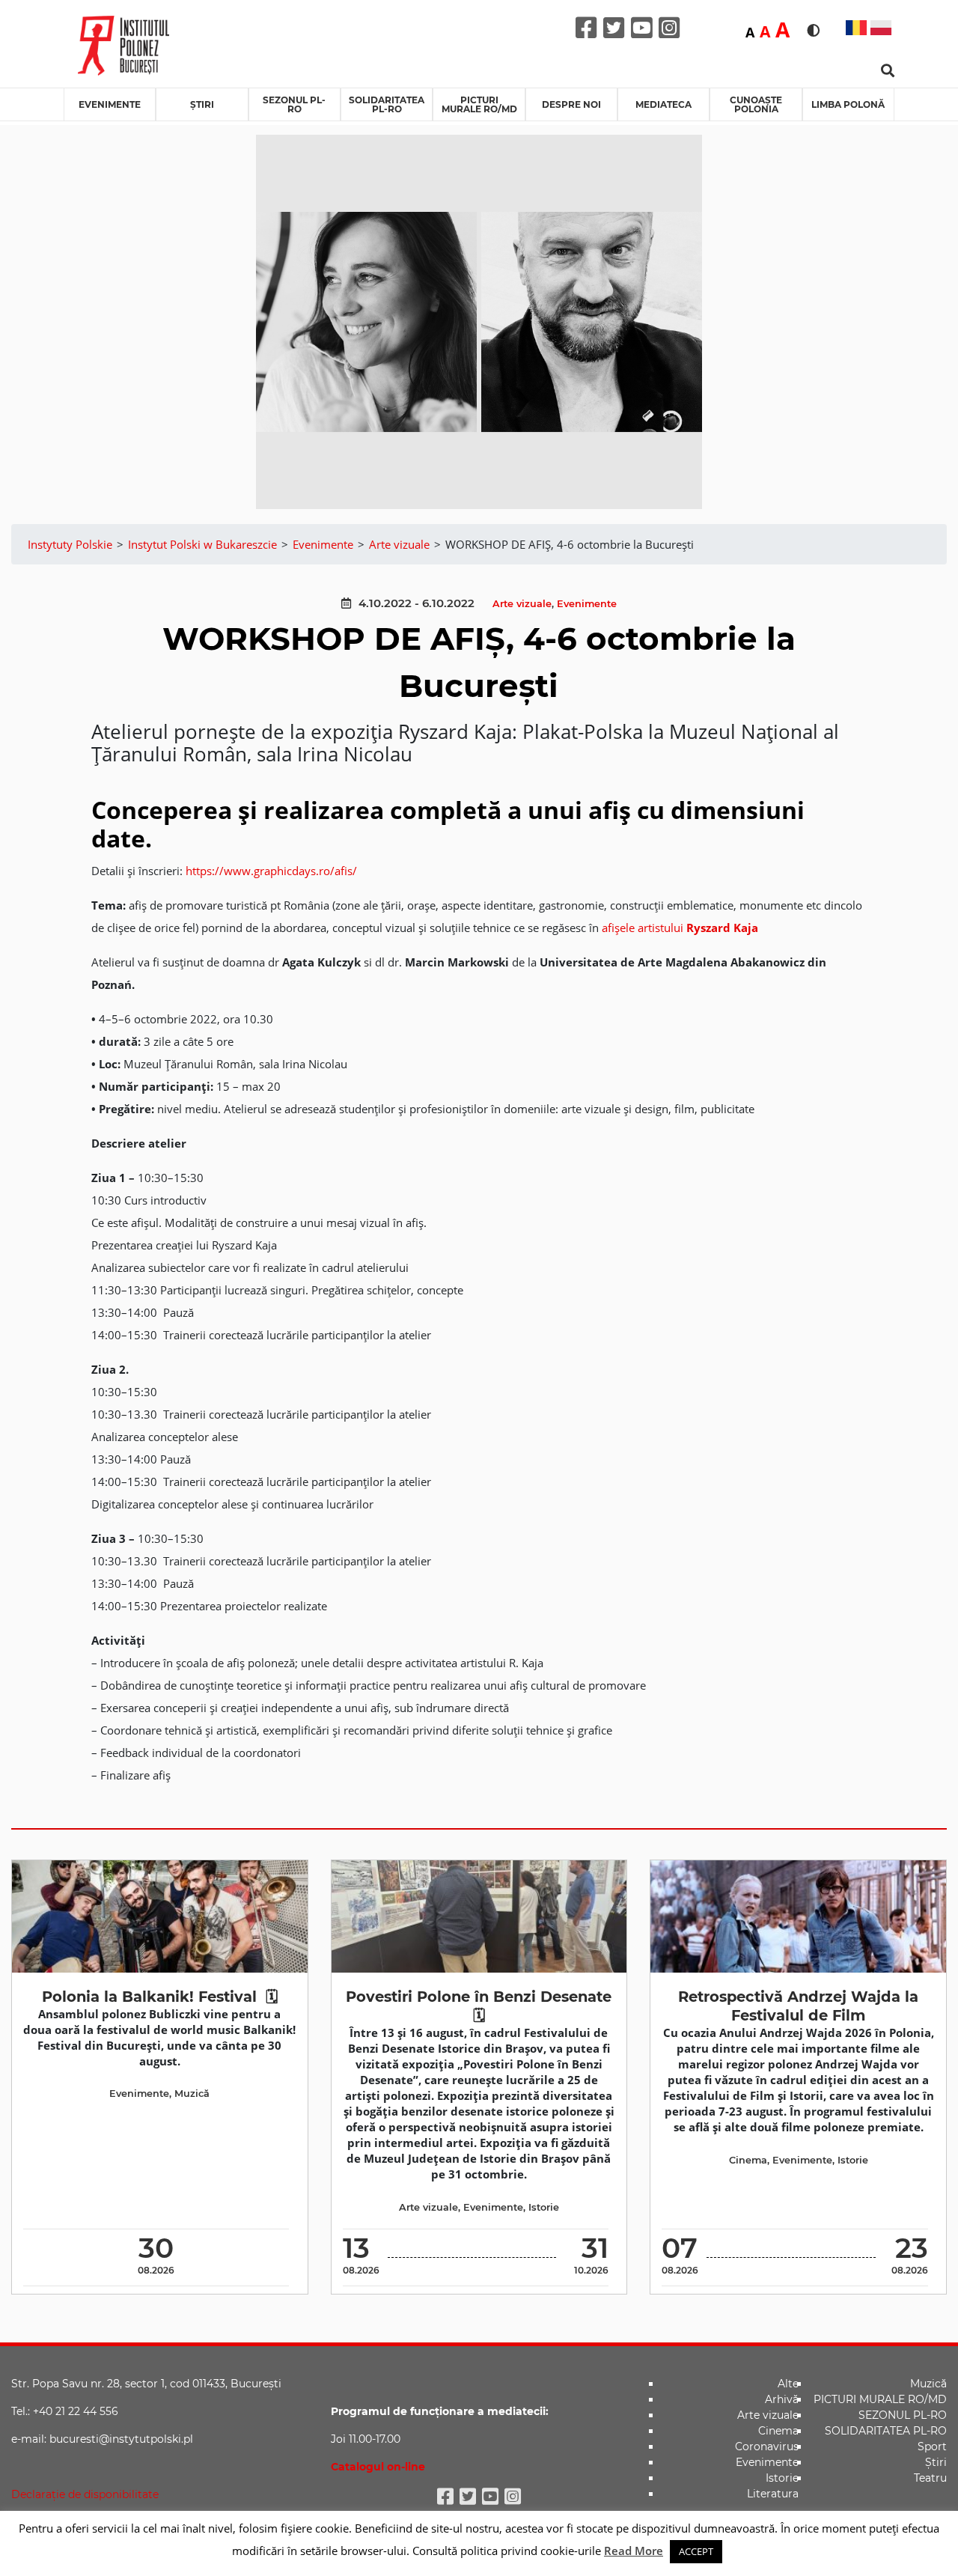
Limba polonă (848, 104)
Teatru (930, 2478)
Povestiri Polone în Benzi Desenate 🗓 (479, 2006)
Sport (932, 2446)
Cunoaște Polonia (756, 104)
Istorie (544, 2207)
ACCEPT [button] (696, 2551)
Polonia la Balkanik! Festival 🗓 (160, 1997)
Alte (788, 2384)
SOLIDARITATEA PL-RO (387, 104)
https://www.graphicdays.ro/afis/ (271, 871)
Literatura (773, 2494)
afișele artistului (680, 928)
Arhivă (782, 2399)
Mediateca (663, 104)
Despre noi (571, 104)
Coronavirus (767, 2446)
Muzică (192, 2094)
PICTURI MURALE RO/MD (479, 104)
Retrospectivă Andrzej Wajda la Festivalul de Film (798, 2006)
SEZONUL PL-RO (294, 104)
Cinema (748, 2160)
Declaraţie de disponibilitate (85, 2494)
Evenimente (110, 104)
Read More (634, 2551)
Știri (202, 104)
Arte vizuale (522, 604)
